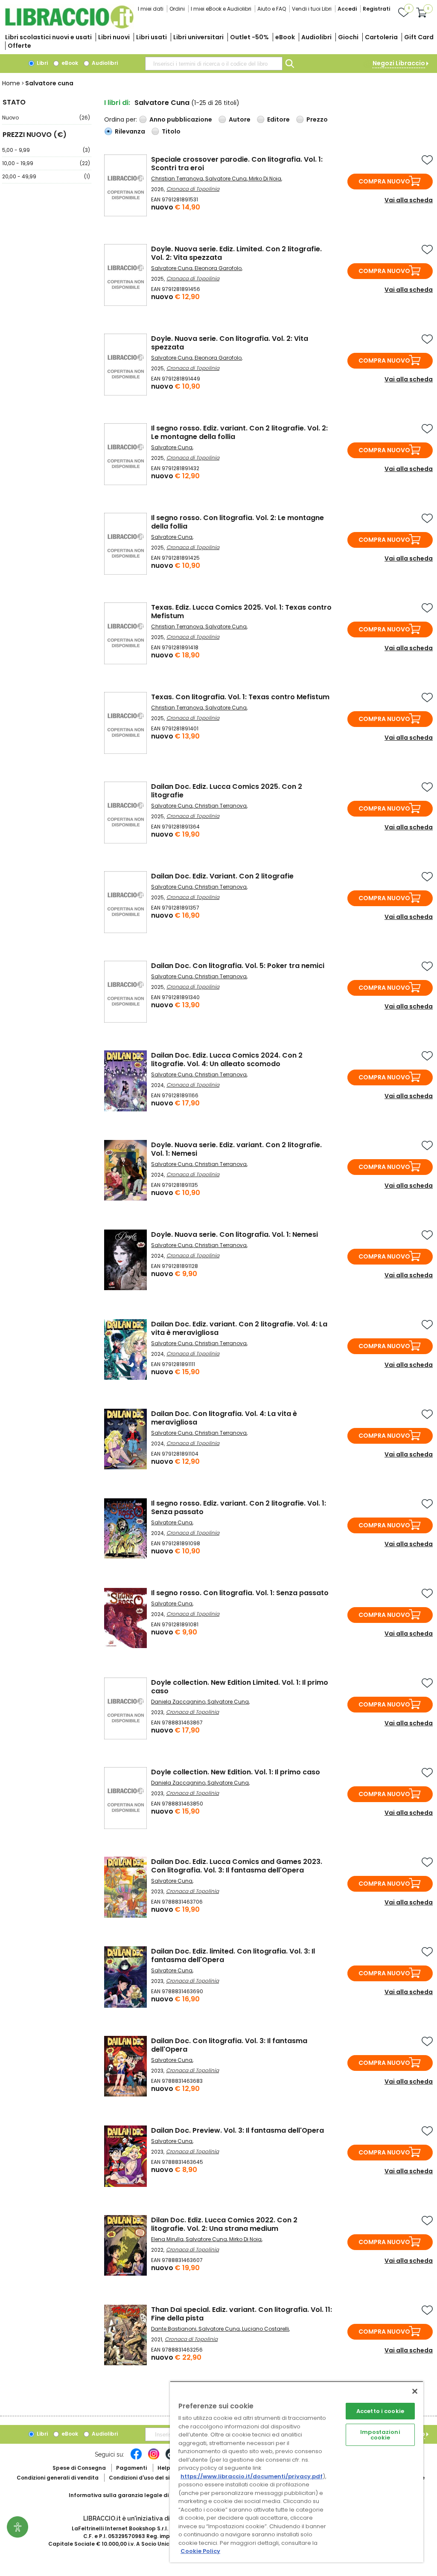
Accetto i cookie (380, 2411)
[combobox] (214, 64)
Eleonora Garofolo (218, 268)
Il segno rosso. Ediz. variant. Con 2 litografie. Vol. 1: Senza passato (239, 1508)
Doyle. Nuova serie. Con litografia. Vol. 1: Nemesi (235, 1234)
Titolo (171, 131)
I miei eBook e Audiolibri (221, 9)
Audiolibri (316, 37)
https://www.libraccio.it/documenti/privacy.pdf (252, 2476)
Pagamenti (131, 2468)
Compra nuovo (384, 181)
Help (164, 2468)
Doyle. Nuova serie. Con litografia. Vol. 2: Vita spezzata (230, 343)
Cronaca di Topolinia (193, 189)
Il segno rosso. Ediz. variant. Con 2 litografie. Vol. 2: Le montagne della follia (239, 432)
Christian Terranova (177, 179)
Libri (42, 63)
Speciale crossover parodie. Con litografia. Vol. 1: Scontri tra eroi (237, 164)
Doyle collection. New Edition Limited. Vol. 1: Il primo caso (240, 1687)
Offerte (19, 46)
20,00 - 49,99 (46, 176)
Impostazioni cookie (380, 2435)
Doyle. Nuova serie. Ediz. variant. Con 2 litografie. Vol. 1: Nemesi (236, 1149)
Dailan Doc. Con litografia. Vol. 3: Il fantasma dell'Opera (229, 2045)
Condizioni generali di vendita (58, 2478)
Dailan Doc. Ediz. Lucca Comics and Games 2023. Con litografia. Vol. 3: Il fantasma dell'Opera (237, 1866)
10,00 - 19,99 (46, 163)
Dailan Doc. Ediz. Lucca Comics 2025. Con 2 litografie (227, 791)
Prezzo (317, 119)
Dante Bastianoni (174, 2329)
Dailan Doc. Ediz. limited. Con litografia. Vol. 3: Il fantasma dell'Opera (233, 1955)
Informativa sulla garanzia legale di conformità (135, 2495)
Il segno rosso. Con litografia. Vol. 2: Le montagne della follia (237, 522)
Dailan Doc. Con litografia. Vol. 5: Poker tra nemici (238, 966)
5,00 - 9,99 (46, 150)
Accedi (347, 9)
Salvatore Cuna (226, 179)
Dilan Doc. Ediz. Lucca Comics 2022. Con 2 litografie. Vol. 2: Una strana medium (224, 2224)
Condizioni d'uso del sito (142, 2478)
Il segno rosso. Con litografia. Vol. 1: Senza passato (240, 1593)
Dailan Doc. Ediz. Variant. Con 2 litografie (222, 876)
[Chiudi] (415, 2391)
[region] (297, 2472)
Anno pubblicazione (181, 119)
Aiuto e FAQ (272, 9)
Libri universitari (198, 37)
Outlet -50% (249, 37)
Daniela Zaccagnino (178, 1702)
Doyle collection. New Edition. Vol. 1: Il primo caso (236, 1772)
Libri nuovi (114, 37)
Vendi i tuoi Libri (312, 9)
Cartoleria (381, 37)
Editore (278, 119)
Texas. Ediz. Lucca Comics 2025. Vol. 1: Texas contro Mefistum (241, 612)
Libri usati (151, 37)
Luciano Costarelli (265, 2329)
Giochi (348, 37)
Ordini (177, 9)
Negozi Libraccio (399, 63)
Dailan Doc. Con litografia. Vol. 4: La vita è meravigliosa (224, 1418)
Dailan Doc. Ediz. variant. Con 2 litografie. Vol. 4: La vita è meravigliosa (239, 1328)
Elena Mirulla (167, 2239)
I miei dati (151, 9)
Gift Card (419, 37)
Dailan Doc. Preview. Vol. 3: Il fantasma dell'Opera (237, 2130)
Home (11, 83)
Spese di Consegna (79, 2468)
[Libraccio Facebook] (136, 2458)
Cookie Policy (200, 2551)
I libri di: (117, 103)
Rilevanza (130, 131)
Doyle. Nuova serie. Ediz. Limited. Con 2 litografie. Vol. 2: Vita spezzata (236, 253)
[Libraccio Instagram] (154, 2458)
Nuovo (46, 118)
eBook (285, 37)
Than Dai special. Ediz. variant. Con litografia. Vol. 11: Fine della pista (242, 2314)
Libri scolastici (48, 37)
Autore (240, 119)
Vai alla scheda (409, 200)
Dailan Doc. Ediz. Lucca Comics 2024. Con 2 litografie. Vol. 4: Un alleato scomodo (227, 1060)
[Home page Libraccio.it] (69, 27)
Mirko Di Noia (265, 179)
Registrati (376, 9)
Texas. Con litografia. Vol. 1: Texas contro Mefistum (240, 697)
